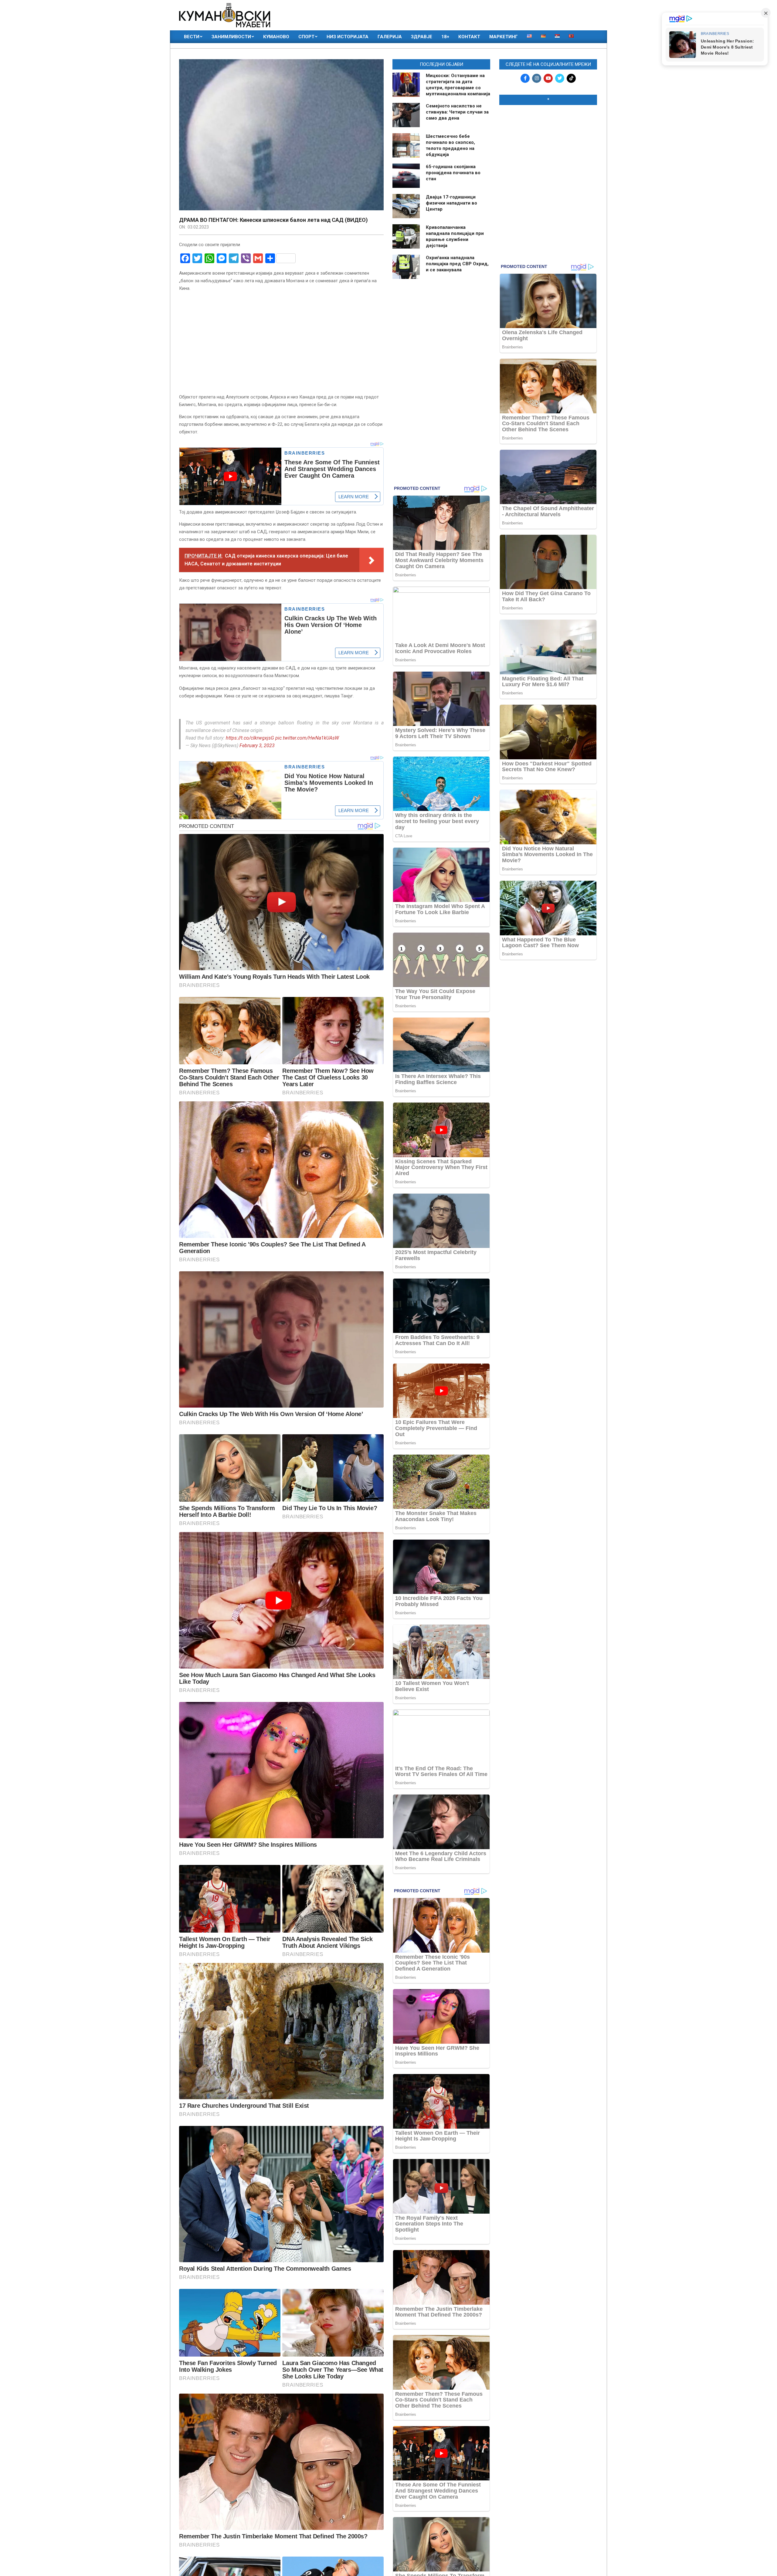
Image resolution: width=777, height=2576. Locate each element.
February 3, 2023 (257, 746)
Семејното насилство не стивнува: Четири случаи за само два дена (457, 112)
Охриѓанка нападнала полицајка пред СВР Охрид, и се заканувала (457, 264)
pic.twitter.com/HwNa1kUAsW (307, 738)
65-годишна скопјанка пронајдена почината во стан (453, 173)
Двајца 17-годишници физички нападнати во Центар (451, 203)
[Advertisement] (548, 149)
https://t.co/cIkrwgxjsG (250, 738)
